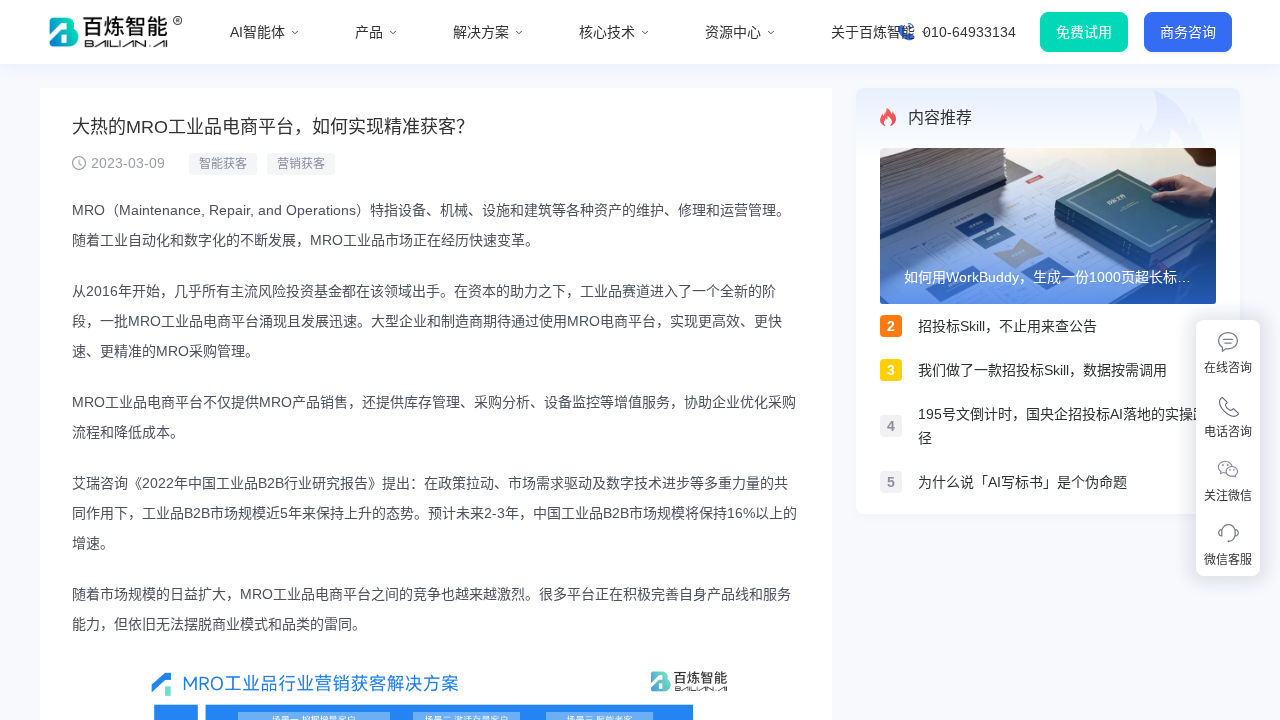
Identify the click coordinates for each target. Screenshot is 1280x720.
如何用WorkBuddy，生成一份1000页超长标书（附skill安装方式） (1047, 279)
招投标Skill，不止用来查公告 (1007, 326)
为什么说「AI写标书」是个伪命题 (1022, 482)
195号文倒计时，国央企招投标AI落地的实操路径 (1062, 426)
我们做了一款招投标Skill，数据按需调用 (1042, 370)
